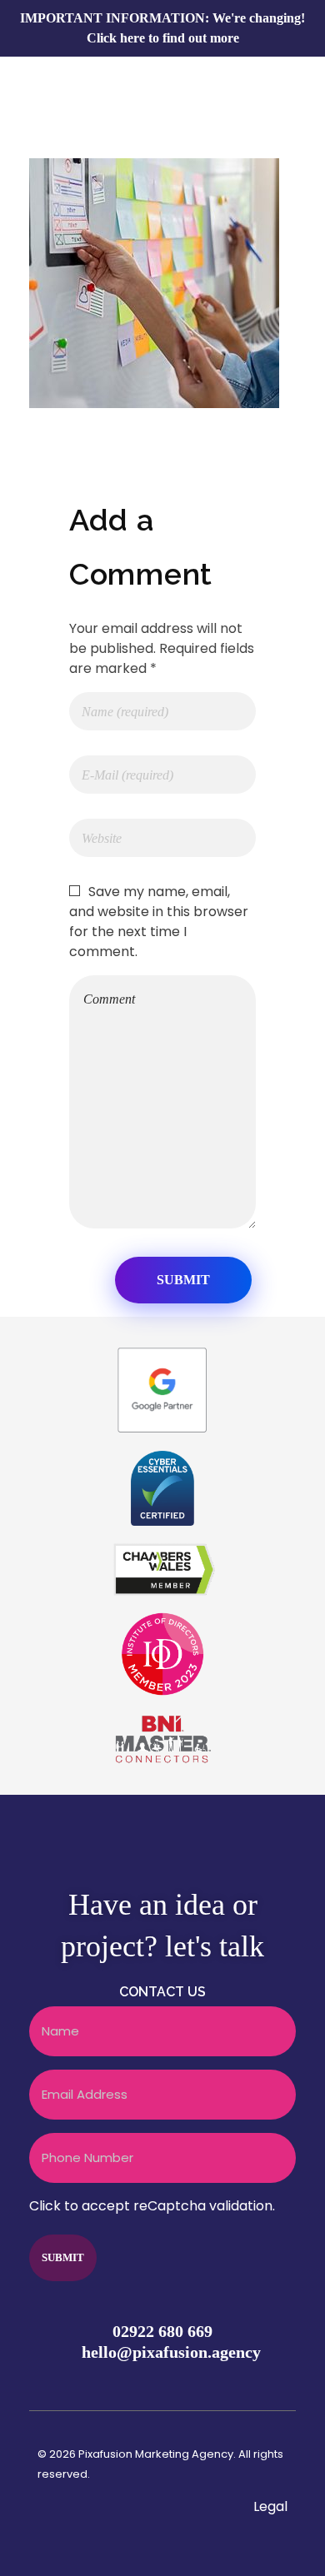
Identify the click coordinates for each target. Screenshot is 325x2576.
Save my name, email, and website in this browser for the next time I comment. (159, 922)
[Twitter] (213, 2381)
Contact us (162, 1992)
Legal (270, 2506)
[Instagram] (247, 2381)
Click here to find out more (163, 38)
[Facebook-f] (181, 2381)
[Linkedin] (279, 2381)
